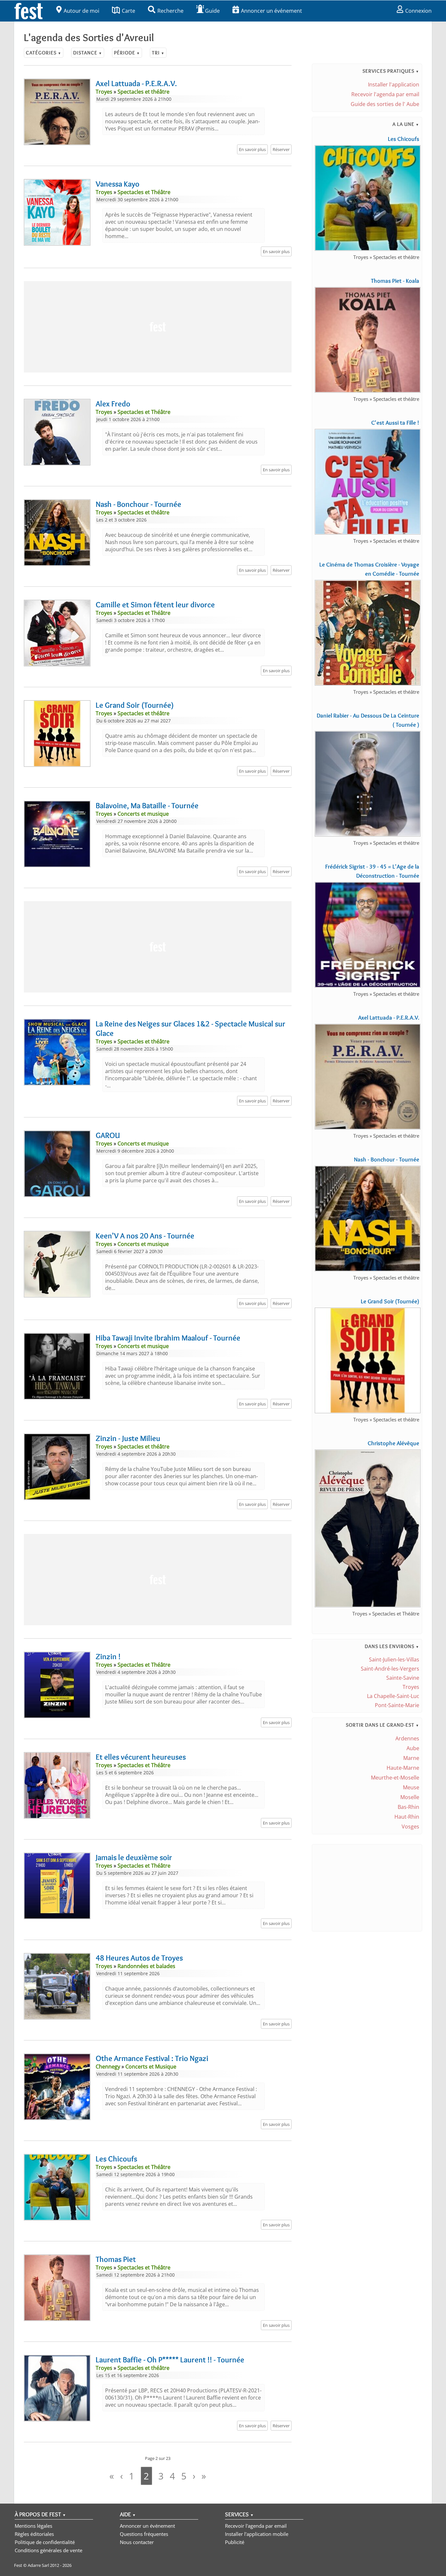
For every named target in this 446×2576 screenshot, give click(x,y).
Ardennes (407, 1738)
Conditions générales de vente (48, 2550)
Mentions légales (33, 2526)
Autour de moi (81, 11)
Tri (158, 53)
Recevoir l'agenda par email (385, 94)
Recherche (170, 11)
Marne (411, 1758)
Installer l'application (394, 84)
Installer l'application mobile (257, 2534)
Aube (413, 1748)
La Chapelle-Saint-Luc (393, 1696)
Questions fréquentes (144, 2534)
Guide (212, 11)
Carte (128, 11)
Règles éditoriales (34, 2534)
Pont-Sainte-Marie (397, 1705)
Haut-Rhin (407, 1817)
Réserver (281, 149)
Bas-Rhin (408, 1807)
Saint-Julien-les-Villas (394, 1659)
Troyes (411, 1687)
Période (127, 53)
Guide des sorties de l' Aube (385, 104)
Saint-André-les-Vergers (390, 1669)
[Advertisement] (158, 327)
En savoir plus (252, 149)
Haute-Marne (403, 1768)
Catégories (44, 53)
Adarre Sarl (38, 2565)
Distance (88, 53)
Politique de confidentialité (45, 2542)
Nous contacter (137, 2542)
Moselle (410, 1797)
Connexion (418, 11)
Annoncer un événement (271, 11)
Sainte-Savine (403, 1678)
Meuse (411, 1787)
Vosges (410, 1826)
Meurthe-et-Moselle (395, 1778)
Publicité (235, 2542)
